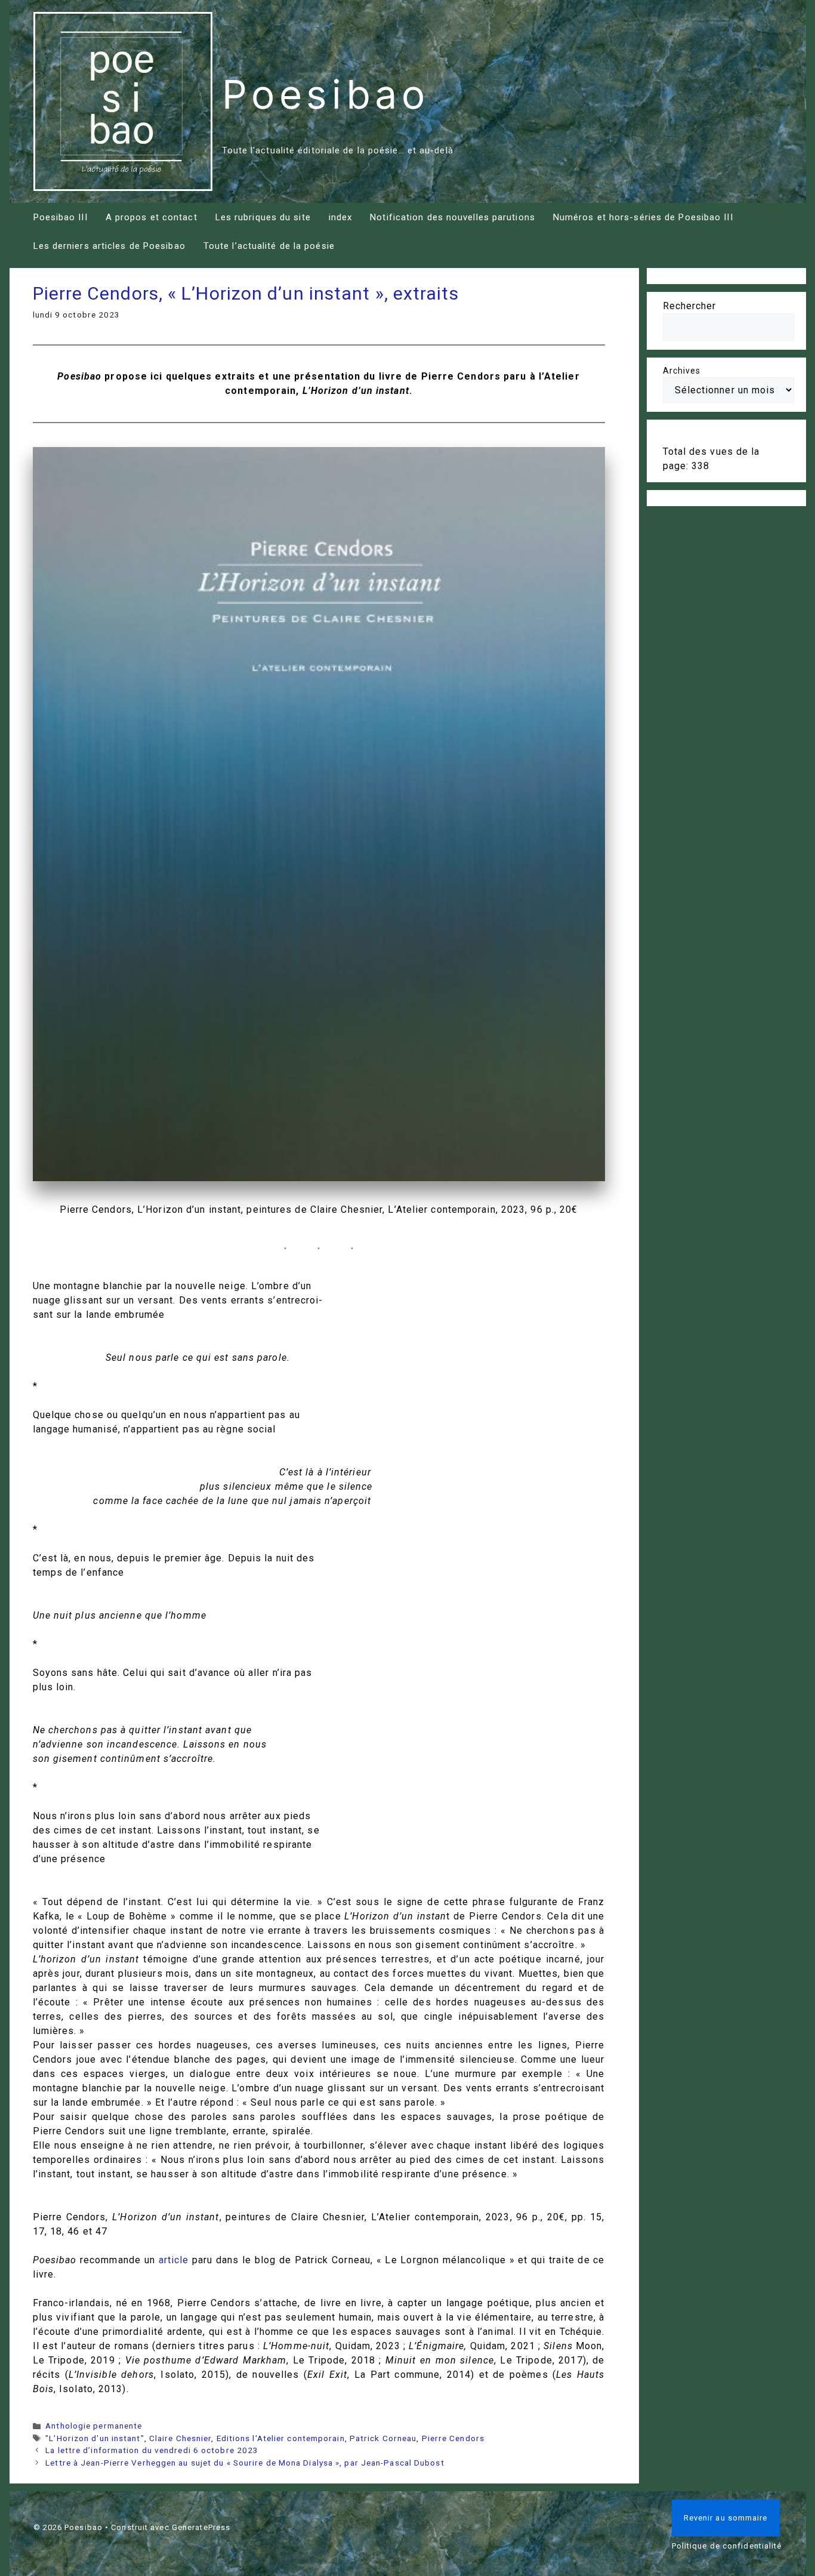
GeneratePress (201, 2527)
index (341, 217)
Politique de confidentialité (727, 2546)
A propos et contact (152, 217)
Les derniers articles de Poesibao (109, 246)
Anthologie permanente (94, 2426)
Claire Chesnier (180, 2438)
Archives (682, 371)
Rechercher (690, 306)
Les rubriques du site (263, 217)
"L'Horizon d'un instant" (95, 2438)
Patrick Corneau (383, 2438)
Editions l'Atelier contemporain (281, 2438)
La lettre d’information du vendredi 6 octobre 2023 (152, 2450)
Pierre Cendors (453, 2438)
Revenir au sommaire (726, 2518)
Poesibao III (61, 217)
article (174, 2260)
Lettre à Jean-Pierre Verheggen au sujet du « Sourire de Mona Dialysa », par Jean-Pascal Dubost (245, 2463)
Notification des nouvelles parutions (453, 217)
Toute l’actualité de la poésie (269, 246)
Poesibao (326, 94)
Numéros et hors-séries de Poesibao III (643, 217)
